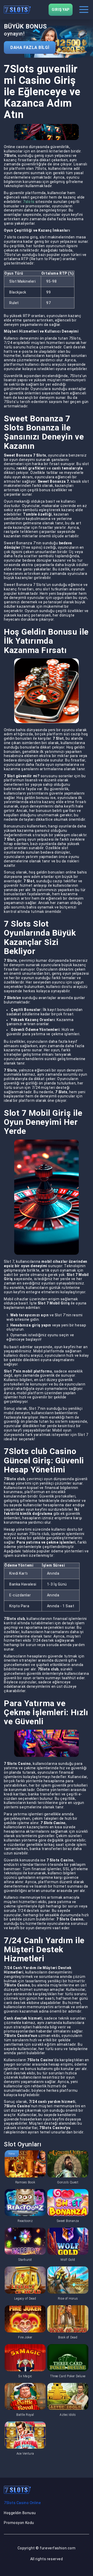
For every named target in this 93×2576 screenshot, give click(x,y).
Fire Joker (25, 2337)
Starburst (25, 2260)
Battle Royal (25, 2415)
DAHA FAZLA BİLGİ (30, 47)
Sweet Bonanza (68, 2221)
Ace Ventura (25, 2454)
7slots (29, 202)
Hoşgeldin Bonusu (20, 2513)
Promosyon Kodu (19, 2523)
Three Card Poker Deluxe (68, 2376)
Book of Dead (68, 2337)
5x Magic (25, 2376)
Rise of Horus (68, 2299)
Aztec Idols (68, 2415)
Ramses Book (25, 2182)
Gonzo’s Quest (68, 2182)
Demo (25, 2164)
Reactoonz (25, 2221)
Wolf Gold (68, 2260)
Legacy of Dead (25, 2299)
